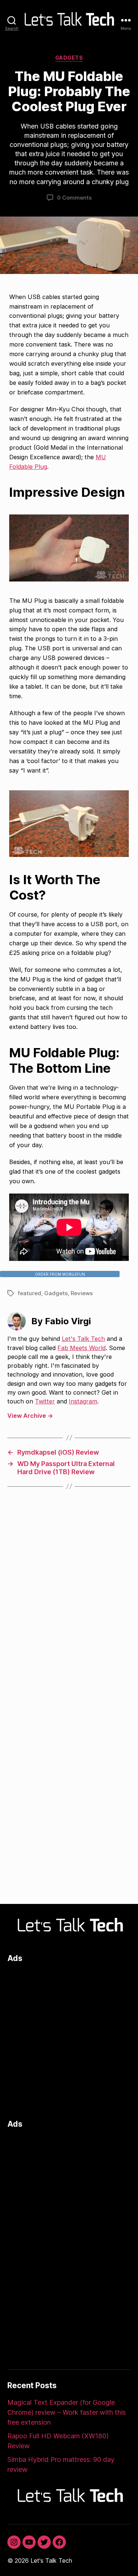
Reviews (82, 1293)
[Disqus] (69, 1605)
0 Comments (74, 198)
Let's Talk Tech (83, 1339)
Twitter (45, 1401)
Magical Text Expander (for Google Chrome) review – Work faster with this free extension (67, 2412)
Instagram (83, 1401)
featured (29, 1293)
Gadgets (69, 58)
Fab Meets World (82, 1348)
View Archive (30, 1416)
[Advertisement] (69, 2039)
